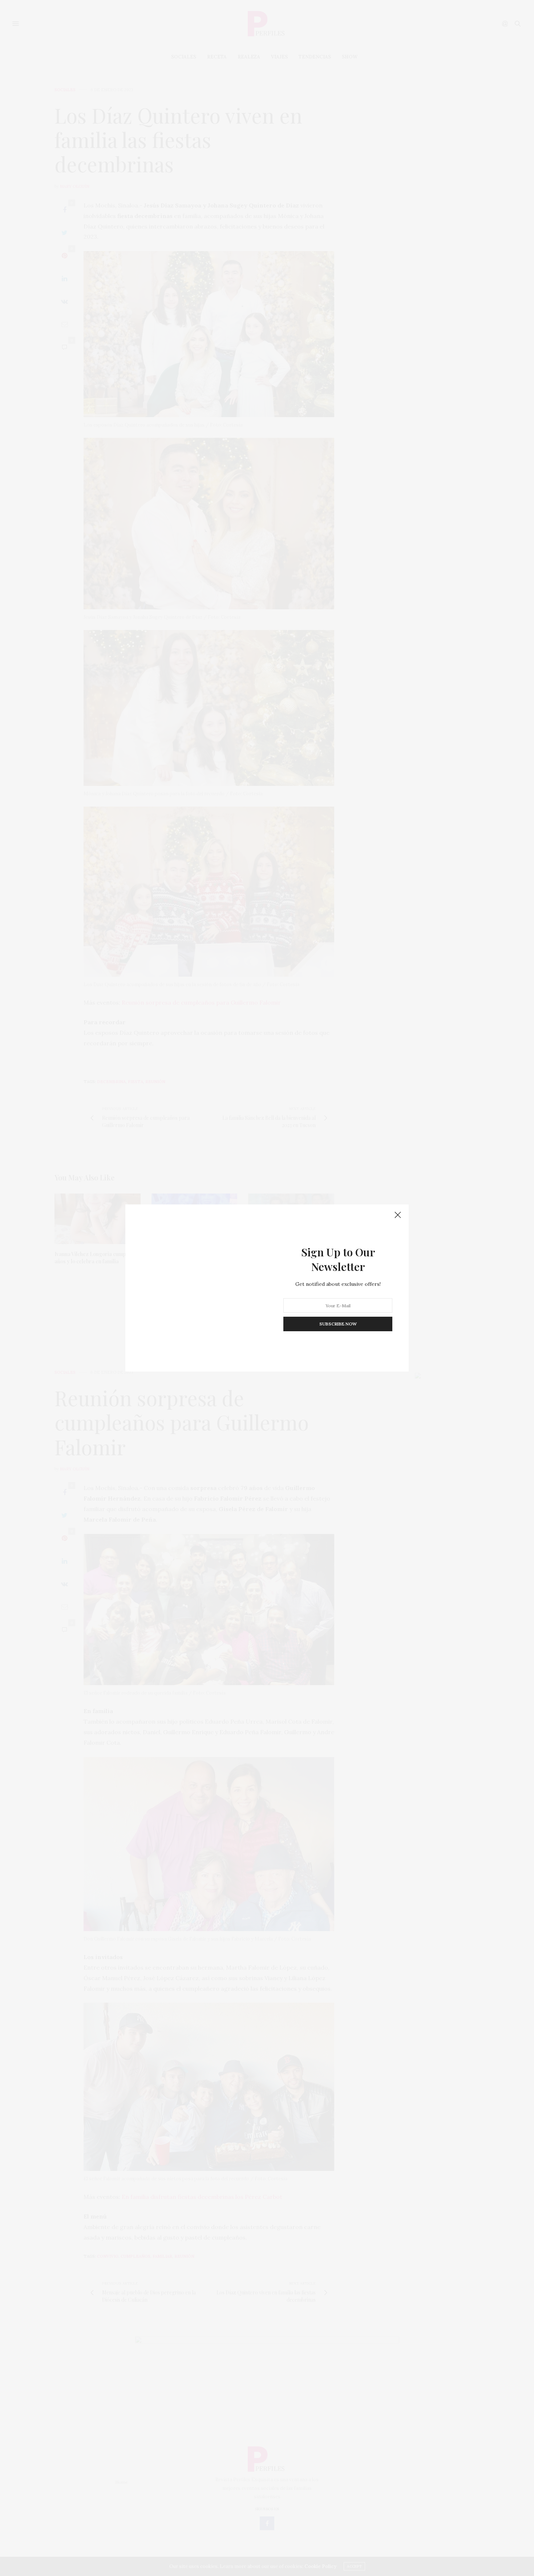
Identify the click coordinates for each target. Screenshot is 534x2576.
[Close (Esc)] (398, 1215)
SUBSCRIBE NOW (338, 1324)
